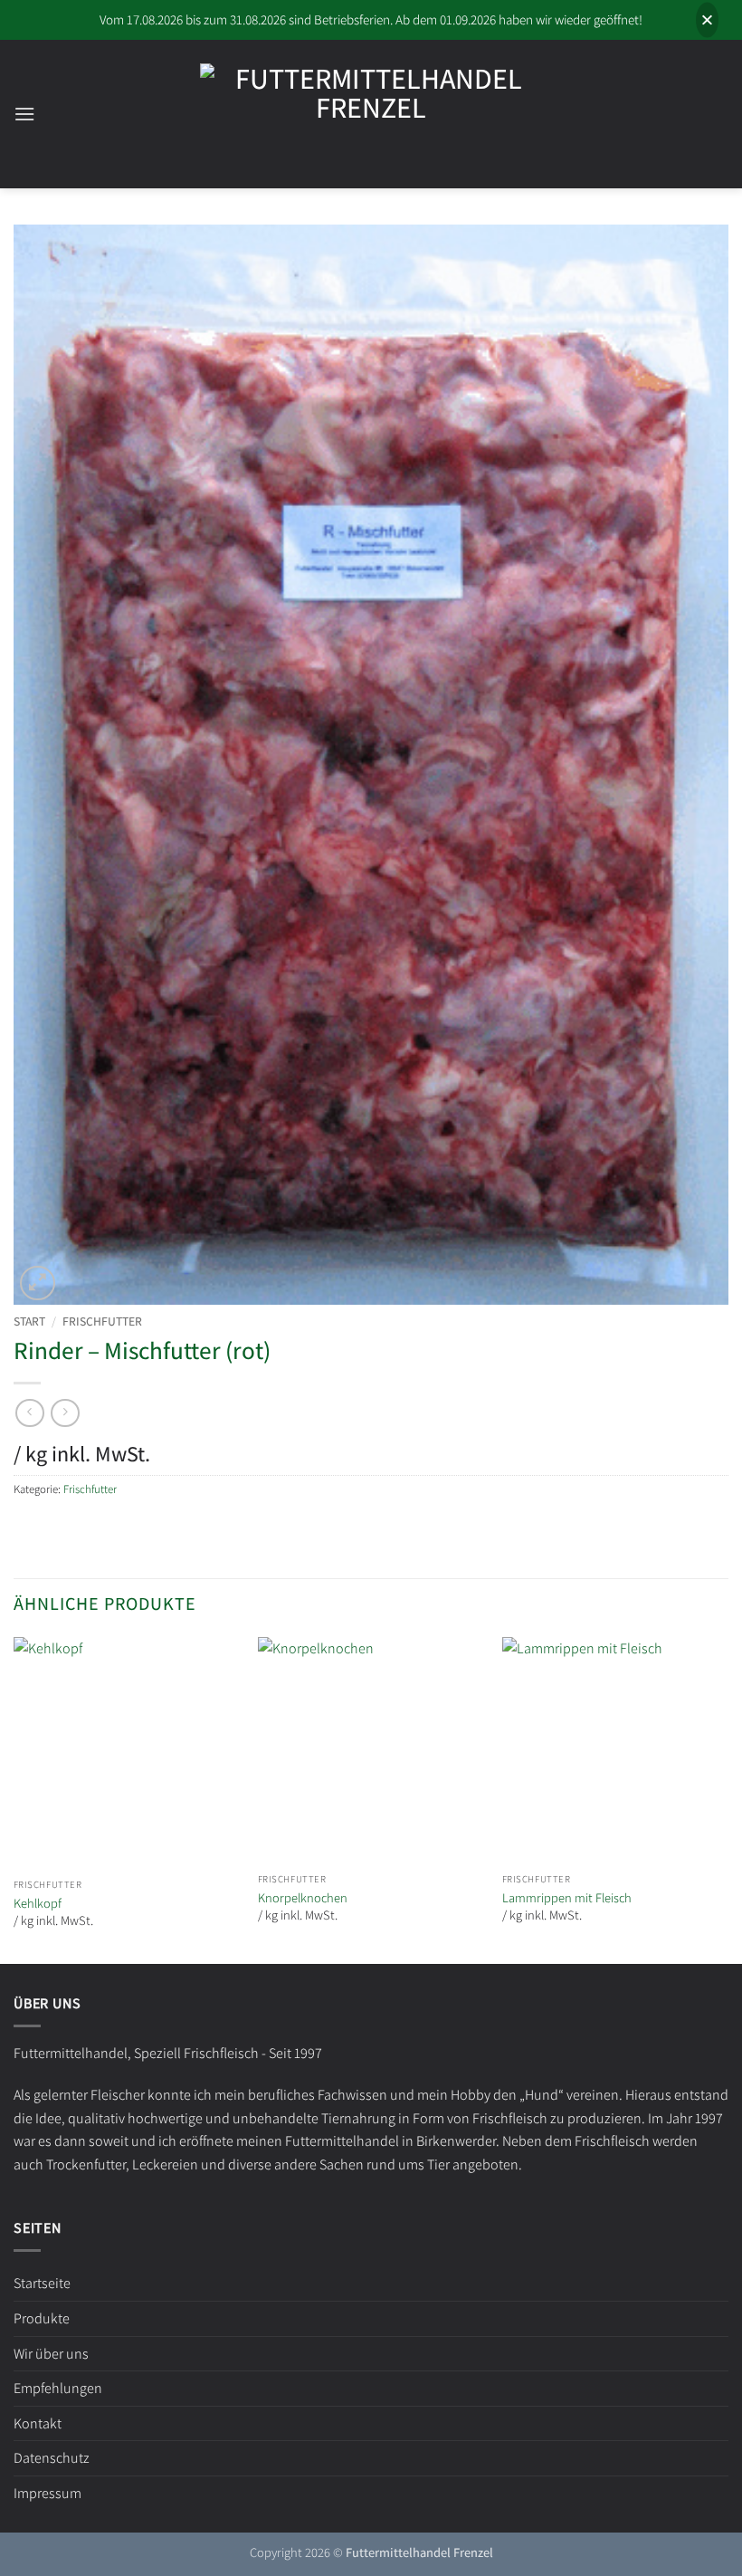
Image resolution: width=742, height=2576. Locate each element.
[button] (24, 114)
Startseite (42, 2283)
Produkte (42, 2318)
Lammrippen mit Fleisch (567, 1898)
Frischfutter (102, 1321)
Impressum (48, 2493)
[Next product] (29, 1413)
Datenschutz (52, 2458)
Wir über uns (51, 2354)
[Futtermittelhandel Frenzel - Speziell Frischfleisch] (371, 115)
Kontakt (38, 2423)
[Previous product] (65, 1413)
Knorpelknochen (303, 1898)
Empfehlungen (58, 2388)
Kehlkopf (38, 1903)
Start (29, 1321)
